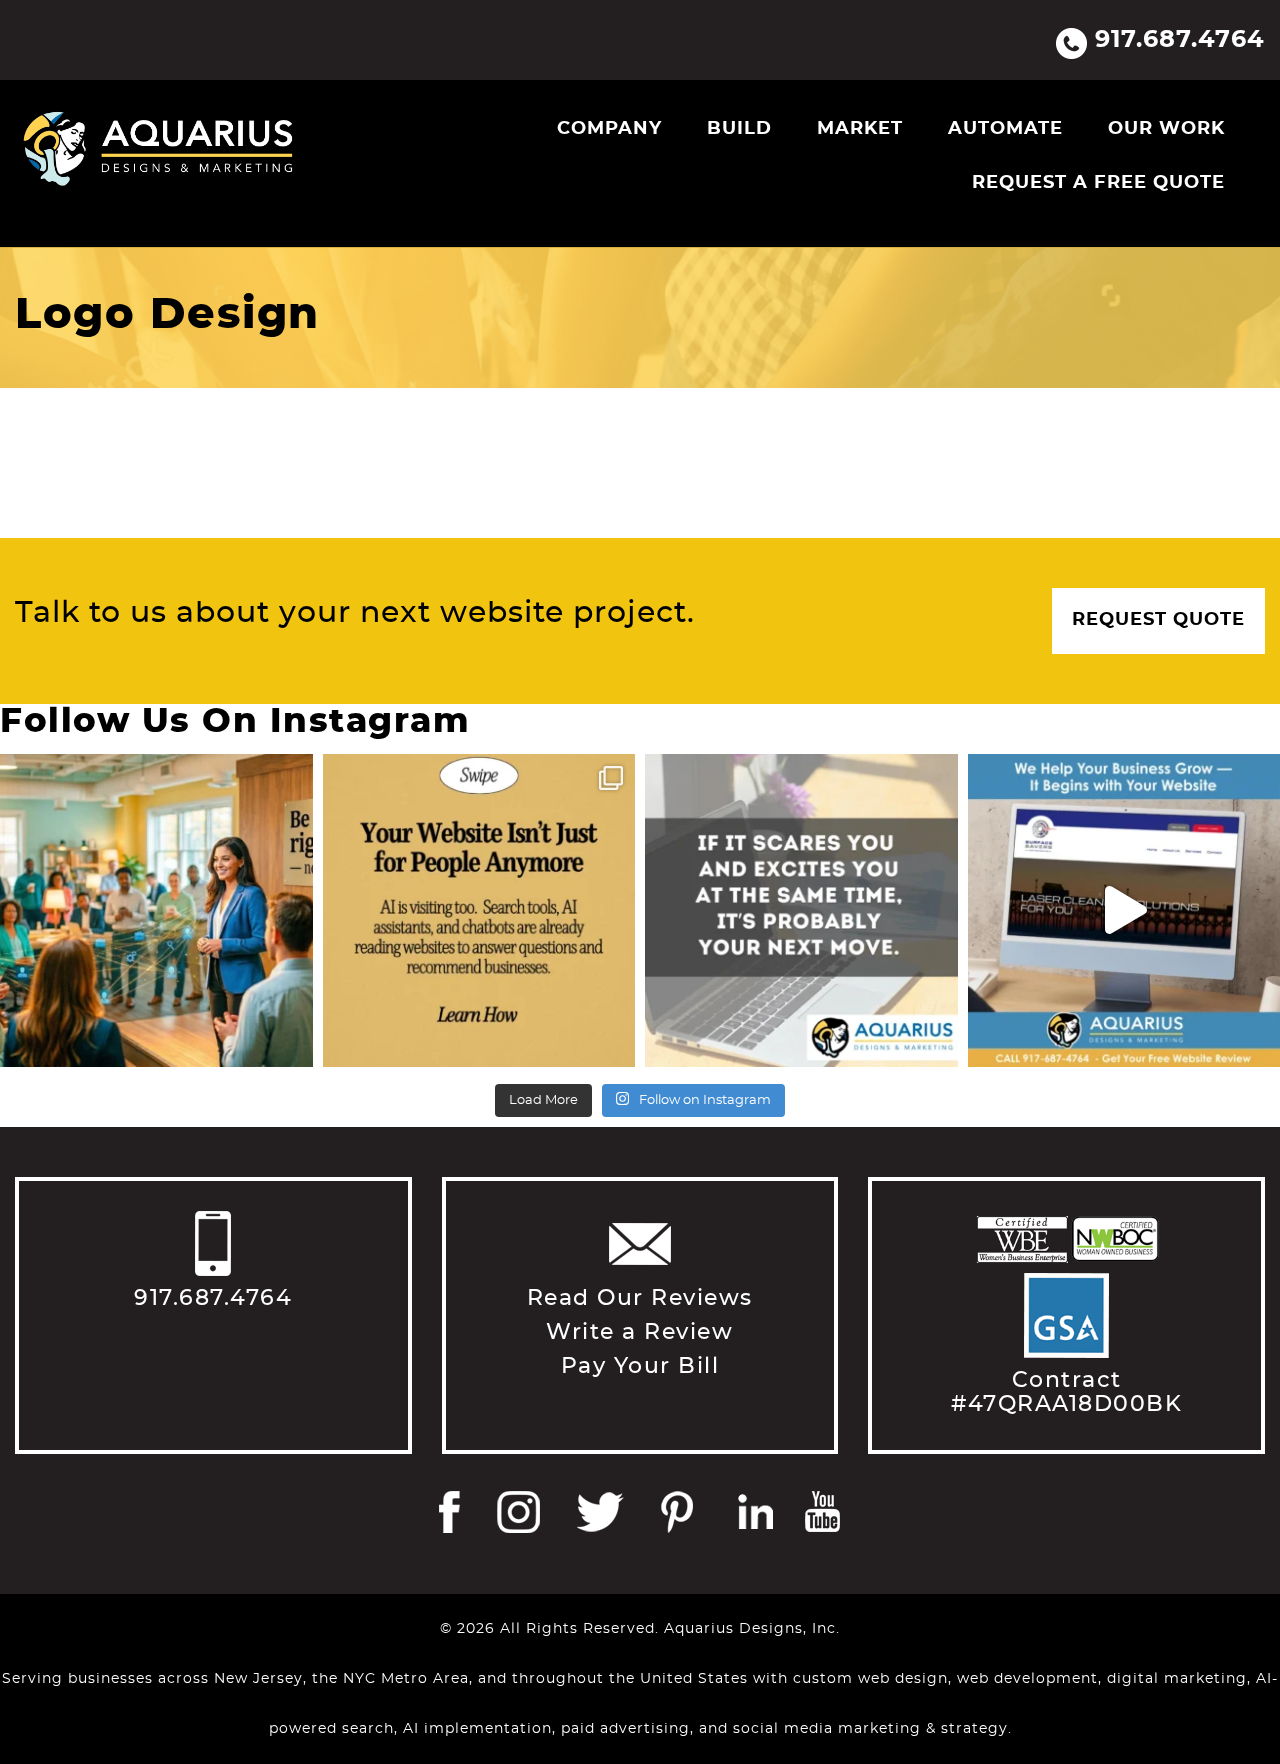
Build (739, 129)
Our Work (1166, 129)
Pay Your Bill (640, 1366)
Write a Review (639, 1332)
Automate (1005, 129)
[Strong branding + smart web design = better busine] (801, 910)
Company (609, 129)
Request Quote (1158, 620)
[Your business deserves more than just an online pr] (156, 910)
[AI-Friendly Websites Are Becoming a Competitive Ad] (479, 910)
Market (860, 129)
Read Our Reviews (640, 1298)
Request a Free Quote (1098, 183)
